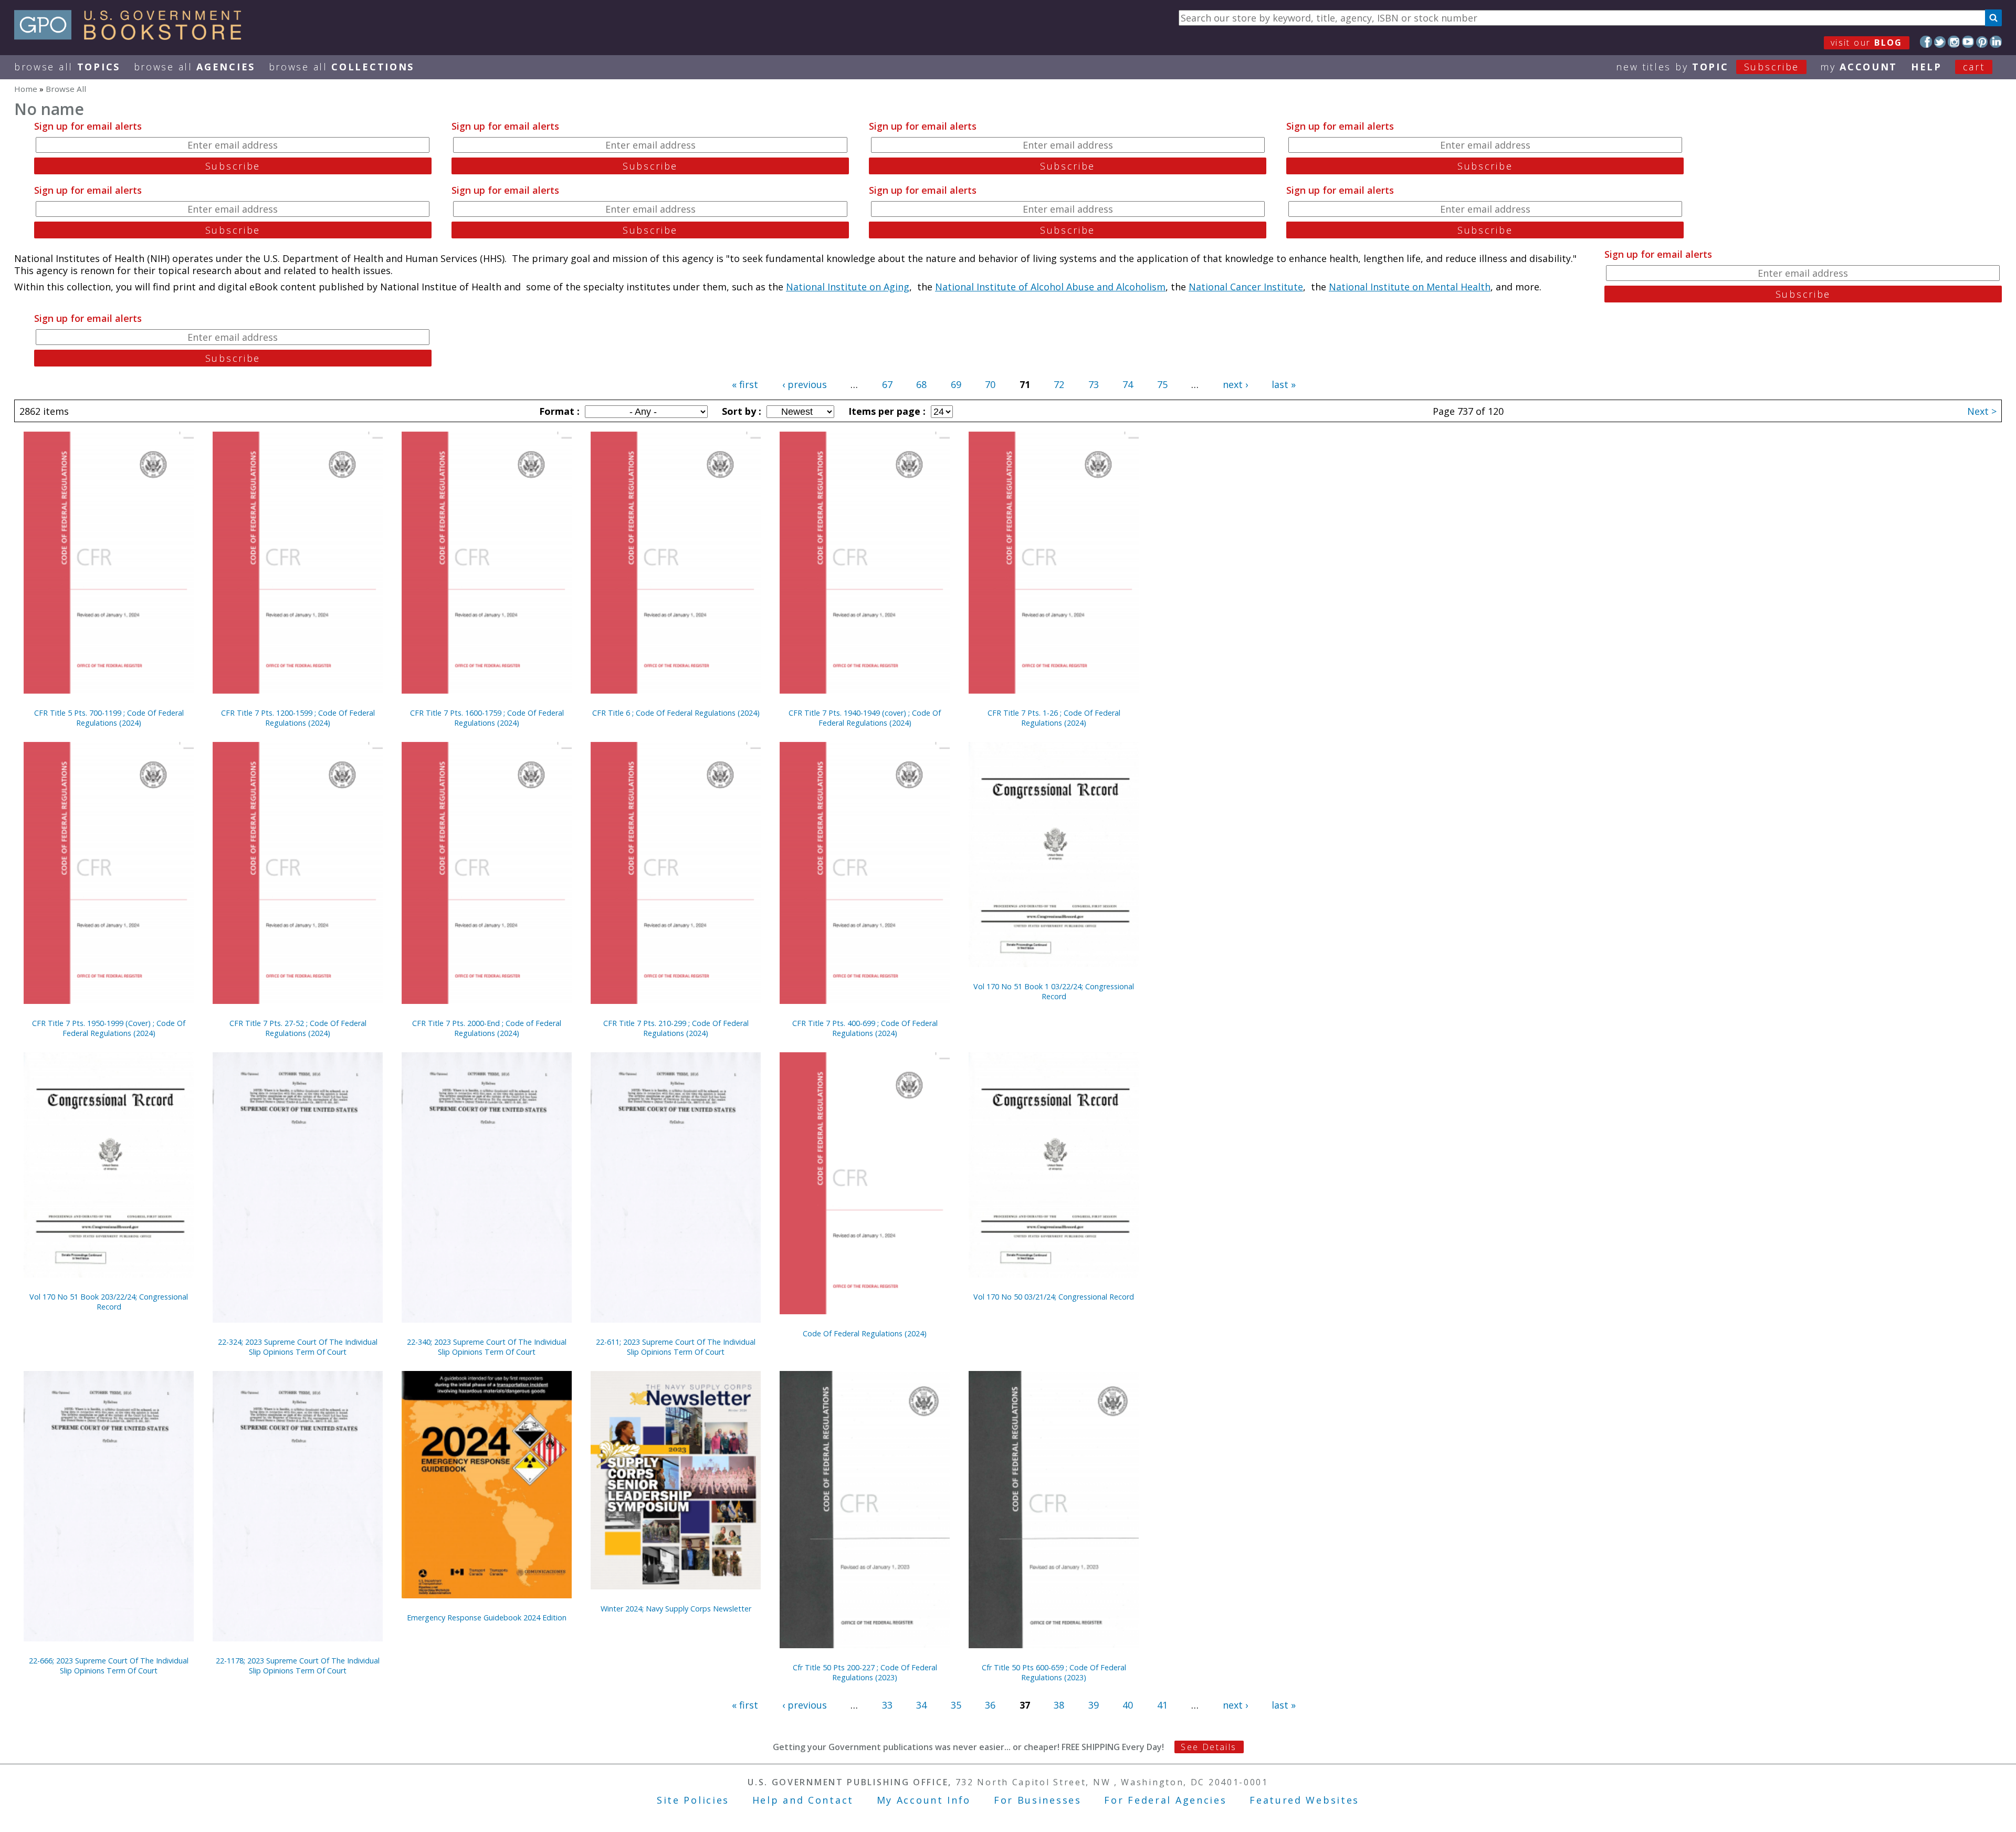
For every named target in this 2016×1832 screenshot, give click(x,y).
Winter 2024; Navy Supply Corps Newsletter (676, 1609)
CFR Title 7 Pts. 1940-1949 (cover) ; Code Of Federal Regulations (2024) (865, 718)
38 (1059, 1705)
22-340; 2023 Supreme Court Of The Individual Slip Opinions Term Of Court (487, 1347)
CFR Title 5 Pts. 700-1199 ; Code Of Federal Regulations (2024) (109, 718)
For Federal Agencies (1165, 1800)
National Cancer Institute (1246, 287)
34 (921, 1705)
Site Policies (693, 1800)
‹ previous (805, 384)
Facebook (1926, 42)
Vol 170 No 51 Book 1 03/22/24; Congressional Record (1054, 991)
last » (1284, 384)
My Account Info (924, 1800)
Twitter (1940, 42)
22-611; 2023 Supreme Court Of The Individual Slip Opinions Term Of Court (676, 1347)
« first (745, 384)
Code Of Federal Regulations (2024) (865, 1333)
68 (921, 384)
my (1859, 67)
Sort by (740, 411)
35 (956, 1705)
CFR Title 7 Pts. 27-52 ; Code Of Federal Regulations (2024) (298, 1028)
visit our (1867, 43)
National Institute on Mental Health (1410, 287)
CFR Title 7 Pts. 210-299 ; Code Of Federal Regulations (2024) (676, 1028)
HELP (1926, 67)
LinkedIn (1996, 42)
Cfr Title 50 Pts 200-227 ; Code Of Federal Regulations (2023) (865, 1672)
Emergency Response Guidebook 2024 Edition (487, 1618)
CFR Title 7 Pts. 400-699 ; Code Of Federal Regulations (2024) (865, 1028)
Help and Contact (803, 1800)
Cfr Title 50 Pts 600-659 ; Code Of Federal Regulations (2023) (1054, 1672)
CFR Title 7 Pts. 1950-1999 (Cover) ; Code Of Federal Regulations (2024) (109, 1028)
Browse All (67, 67)
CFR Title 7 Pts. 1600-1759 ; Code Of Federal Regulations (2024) (487, 718)
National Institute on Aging (848, 287)
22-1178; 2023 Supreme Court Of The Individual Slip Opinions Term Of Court (298, 1666)
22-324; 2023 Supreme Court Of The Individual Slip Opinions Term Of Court (298, 1347)
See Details (1209, 1747)
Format (558, 411)
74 (1128, 384)
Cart (1974, 67)
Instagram (1954, 42)
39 (1094, 1705)
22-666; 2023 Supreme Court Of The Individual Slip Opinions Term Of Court (109, 1666)
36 (990, 1705)
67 (887, 384)
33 (887, 1705)
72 (1059, 384)
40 (1128, 1705)
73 (1094, 384)
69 (956, 384)
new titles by (1708, 67)
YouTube (1968, 42)
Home (26, 89)
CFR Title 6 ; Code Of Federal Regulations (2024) (676, 713)
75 (1162, 384)
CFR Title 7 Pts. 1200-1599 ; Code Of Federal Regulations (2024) (298, 718)
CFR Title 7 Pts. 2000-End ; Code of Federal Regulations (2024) (487, 1028)
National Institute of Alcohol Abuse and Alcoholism (1050, 287)
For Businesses (1038, 1800)
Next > (1982, 411)
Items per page (886, 411)
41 (1162, 1705)
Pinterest (1982, 42)
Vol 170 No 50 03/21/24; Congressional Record (1054, 1297)
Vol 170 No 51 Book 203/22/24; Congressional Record (109, 1302)
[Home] (133, 36)
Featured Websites (1304, 1800)
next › (1235, 384)
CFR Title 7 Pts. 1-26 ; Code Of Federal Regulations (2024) (1054, 718)
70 (990, 384)
